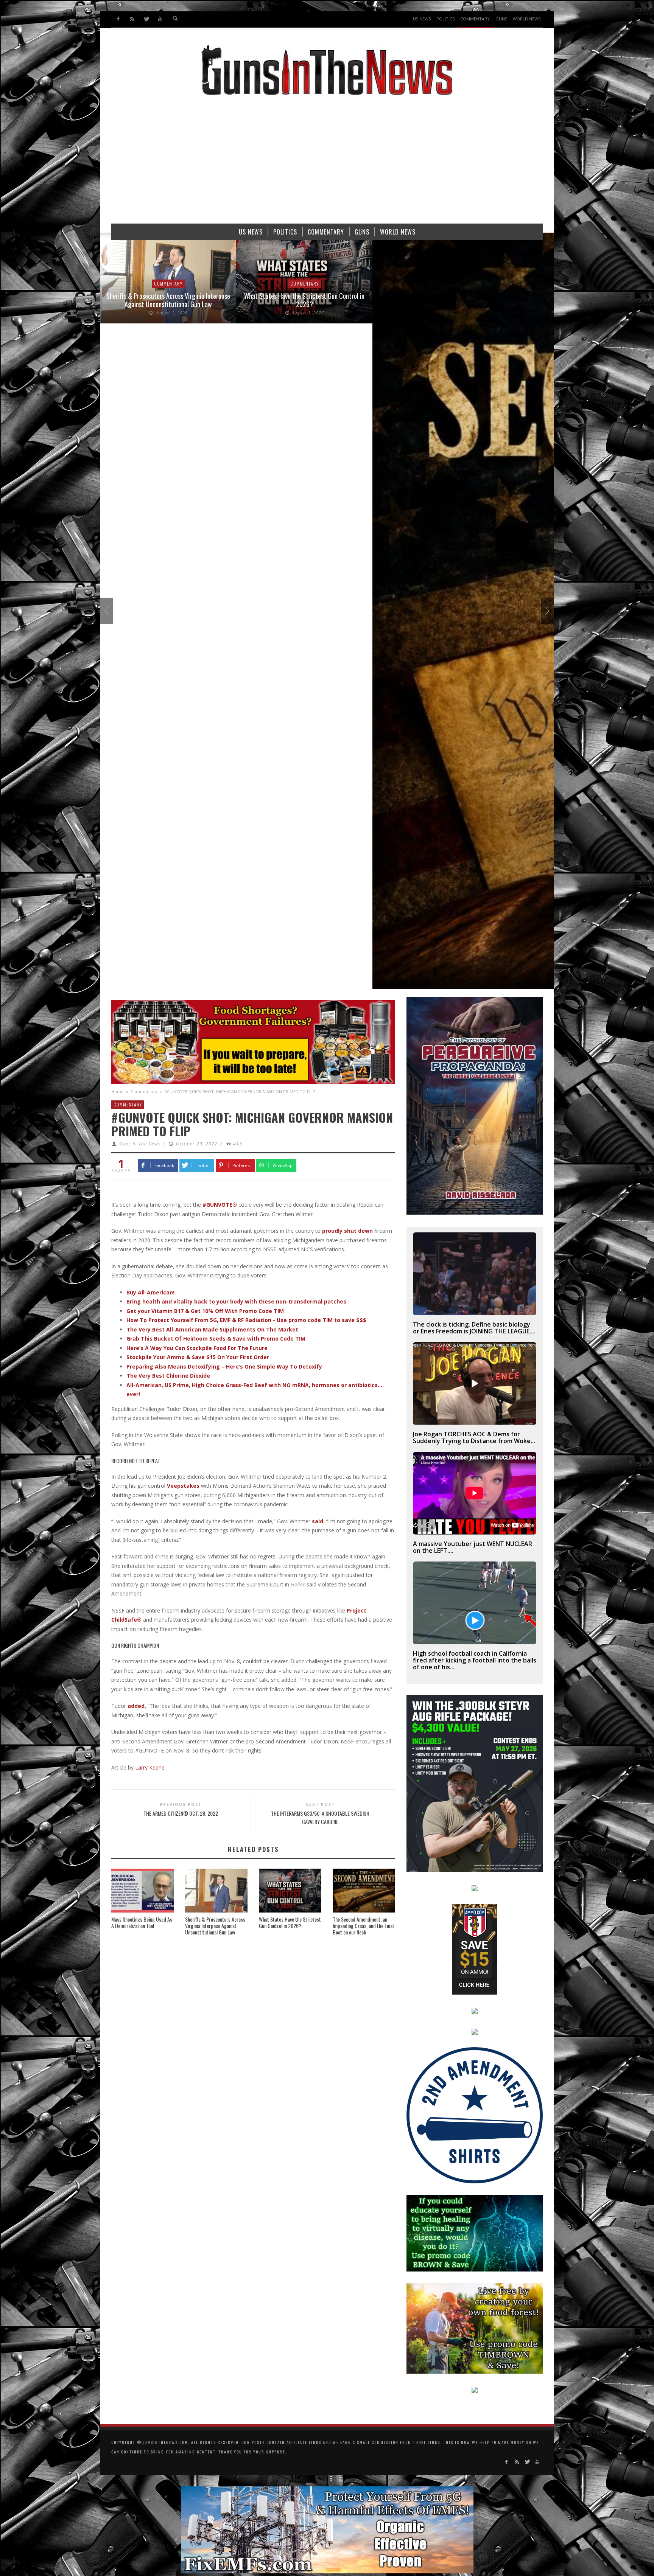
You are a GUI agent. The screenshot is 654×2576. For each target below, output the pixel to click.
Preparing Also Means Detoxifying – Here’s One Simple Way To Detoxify (224, 1366)
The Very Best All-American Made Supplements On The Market (212, 1329)
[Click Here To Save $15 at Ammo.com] (475, 1949)
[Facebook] (118, 19)
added (136, 1706)
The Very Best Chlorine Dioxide (168, 1376)
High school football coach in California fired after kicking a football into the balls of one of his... (475, 1660)
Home (118, 1091)
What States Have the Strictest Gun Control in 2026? (168, 300)
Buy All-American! (150, 1292)
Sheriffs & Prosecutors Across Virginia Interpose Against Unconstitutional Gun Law (215, 1926)
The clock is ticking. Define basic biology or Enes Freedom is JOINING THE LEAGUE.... (474, 1328)
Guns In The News (140, 1144)
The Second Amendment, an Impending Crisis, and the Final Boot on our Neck (363, 1926)
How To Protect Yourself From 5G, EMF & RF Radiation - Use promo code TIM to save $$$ (246, 1320)
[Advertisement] (327, 163)
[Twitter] (146, 19)
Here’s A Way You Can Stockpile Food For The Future (197, 1348)
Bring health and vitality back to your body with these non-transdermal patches (236, 1301)
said (318, 1521)
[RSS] (132, 19)
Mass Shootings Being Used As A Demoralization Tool (142, 1922)
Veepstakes (183, 1486)
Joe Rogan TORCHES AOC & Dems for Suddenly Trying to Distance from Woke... (474, 1437)
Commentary (168, 284)
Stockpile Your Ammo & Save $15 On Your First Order (198, 1357)
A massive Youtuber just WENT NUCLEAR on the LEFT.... (473, 1547)
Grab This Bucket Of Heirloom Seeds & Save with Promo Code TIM (216, 1338)
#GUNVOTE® (220, 1205)
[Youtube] (160, 19)
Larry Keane (149, 1767)
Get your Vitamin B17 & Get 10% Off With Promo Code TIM (205, 1311)
